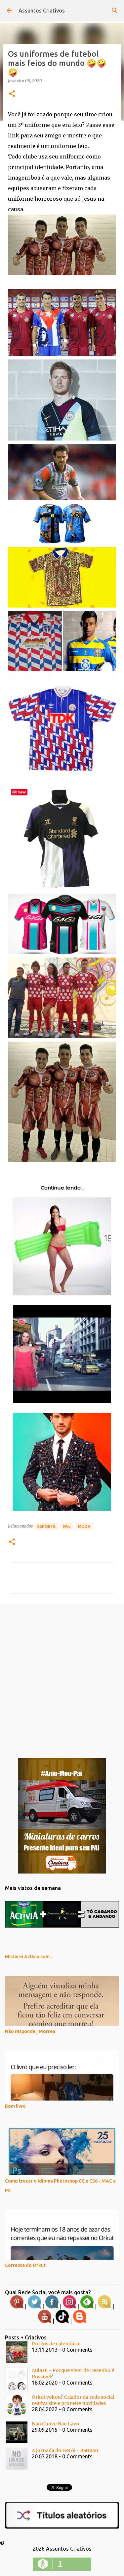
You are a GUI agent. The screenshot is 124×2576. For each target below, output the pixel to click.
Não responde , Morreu (30, 2031)
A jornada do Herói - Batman (65, 2450)
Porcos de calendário (56, 2344)
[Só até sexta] (62, 1872)
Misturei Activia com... (29, 1957)
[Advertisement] (62, 1676)
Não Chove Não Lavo (55, 2424)
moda (84, 1526)
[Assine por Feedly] (87, 2307)
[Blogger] (80, 2321)
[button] (12, 94)
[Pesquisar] (115, 11)
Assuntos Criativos (42, 11)
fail (67, 1526)
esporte (46, 1526)
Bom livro (15, 2106)
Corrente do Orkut (25, 2265)
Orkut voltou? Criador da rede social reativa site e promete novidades (73, 2400)
